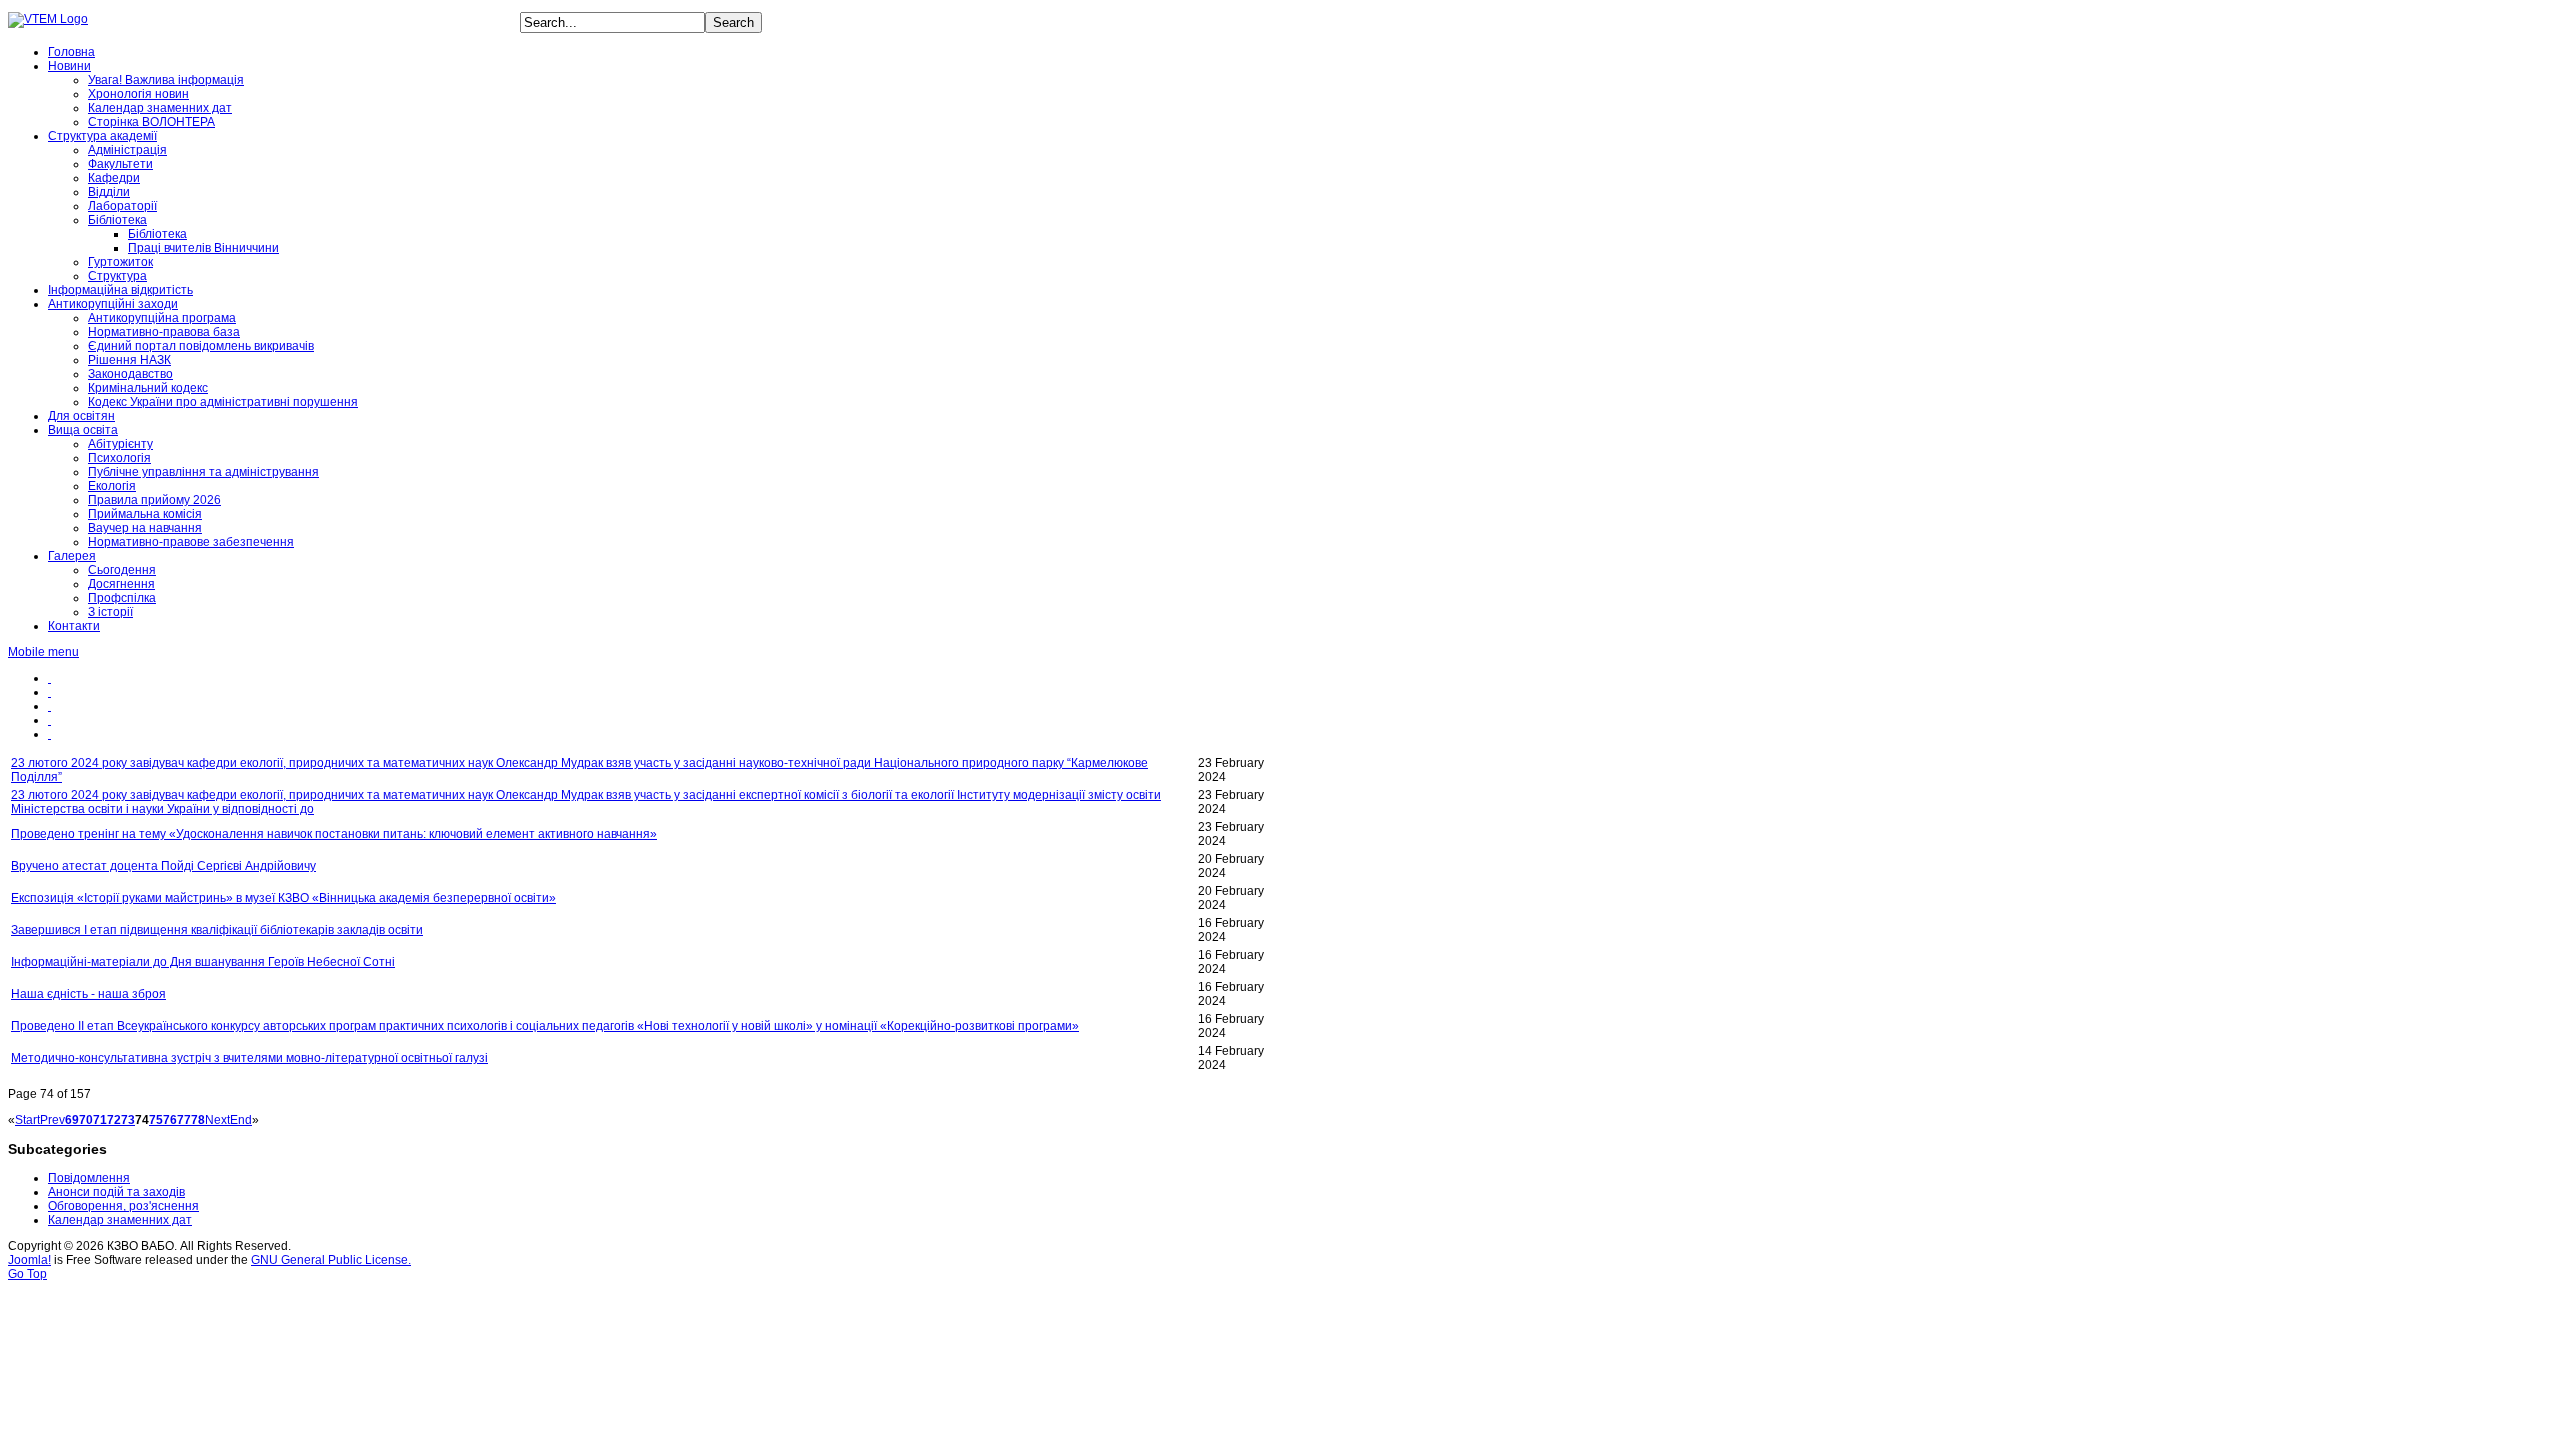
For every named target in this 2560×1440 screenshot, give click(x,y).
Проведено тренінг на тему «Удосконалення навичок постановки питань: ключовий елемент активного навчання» (334, 834)
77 (184, 1120)
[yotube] (49, 692)
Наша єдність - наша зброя (88, 994)
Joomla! (29, 1260)
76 (170, 1120)
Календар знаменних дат (120, 1220)
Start (27, 1120)
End (241, 1120)
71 (100, 1120)
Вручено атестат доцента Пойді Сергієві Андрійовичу (163, 866)
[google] (49, 734)
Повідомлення (89, 1178)
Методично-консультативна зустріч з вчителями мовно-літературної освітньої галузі (249, 1058)
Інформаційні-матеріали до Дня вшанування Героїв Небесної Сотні (203, 962)
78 (198, 1120)
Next (217, 1120)
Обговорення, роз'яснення (123, 1206)
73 (128, 1120)
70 (86, 1120)
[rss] (49, 706)
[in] (49, 720)
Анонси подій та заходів (116, 1192)
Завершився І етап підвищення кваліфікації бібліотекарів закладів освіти (217, 930)
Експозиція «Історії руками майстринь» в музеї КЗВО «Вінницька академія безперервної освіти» (283, 898)
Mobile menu (43, 652)
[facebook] (49, 678)
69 (72, 1120)
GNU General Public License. (331, 1260)
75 (156, 1120)
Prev (52, 1120)
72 (114, 1120)
